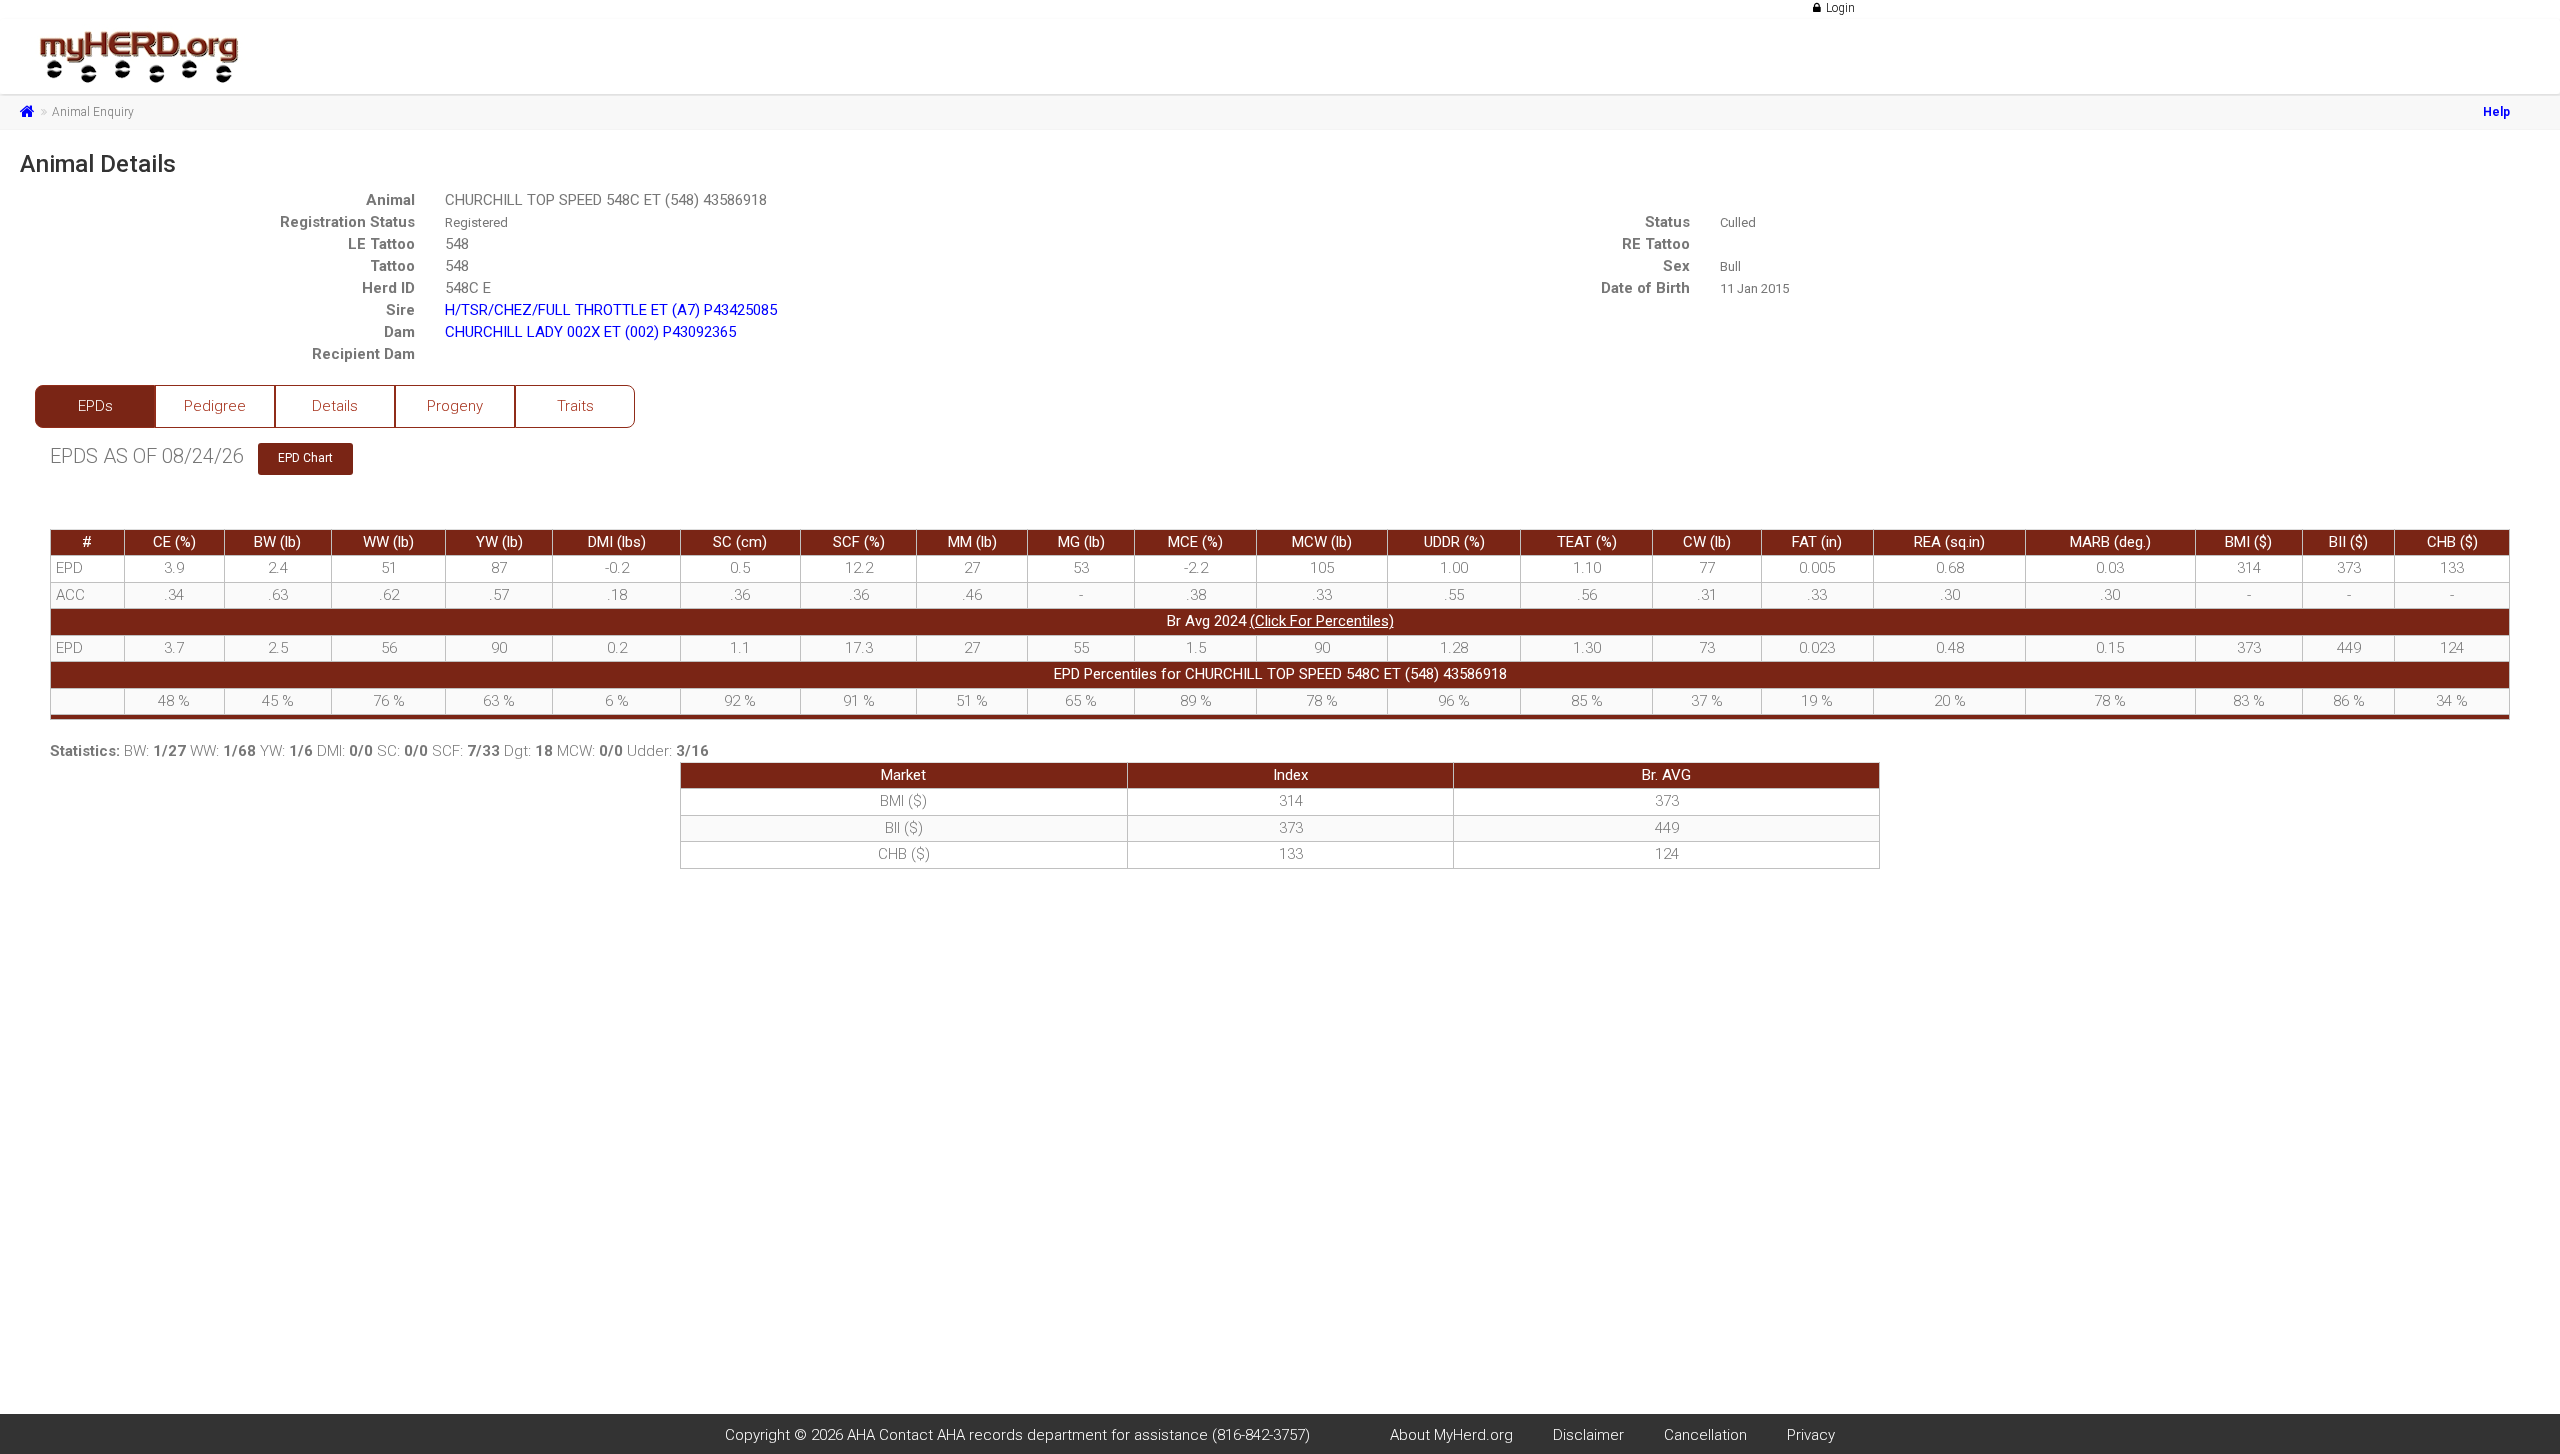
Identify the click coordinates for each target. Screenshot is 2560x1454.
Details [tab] (335, 406)
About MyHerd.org (1451, 1435)
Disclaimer (1588, 1435)
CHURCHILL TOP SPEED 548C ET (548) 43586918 (606, 200)
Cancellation (1705, 1435)
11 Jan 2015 (1754, 288)
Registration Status (347, 222)
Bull (1730, 266)
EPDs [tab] (95, 406)
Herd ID (388, 288)
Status (1667, 222)
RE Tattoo (1656, 244)
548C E (468, 288)
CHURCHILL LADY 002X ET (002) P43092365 (590, 332)
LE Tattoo (381, 244)
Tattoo (392, 266)
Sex (1676, 266)
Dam (399, 332)
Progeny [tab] (455, 406)
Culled (1738, 222)
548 (457, 244)
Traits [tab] (575, 406)
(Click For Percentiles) (1322, 621)
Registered (476, 222)
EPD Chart (305, 458)
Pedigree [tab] (215, 406)
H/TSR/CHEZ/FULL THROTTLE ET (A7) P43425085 (611, 310)
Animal (390, 200)
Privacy (1811, 1435)
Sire (400, 310)
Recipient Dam (363, 354)
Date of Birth (1645, 288)
